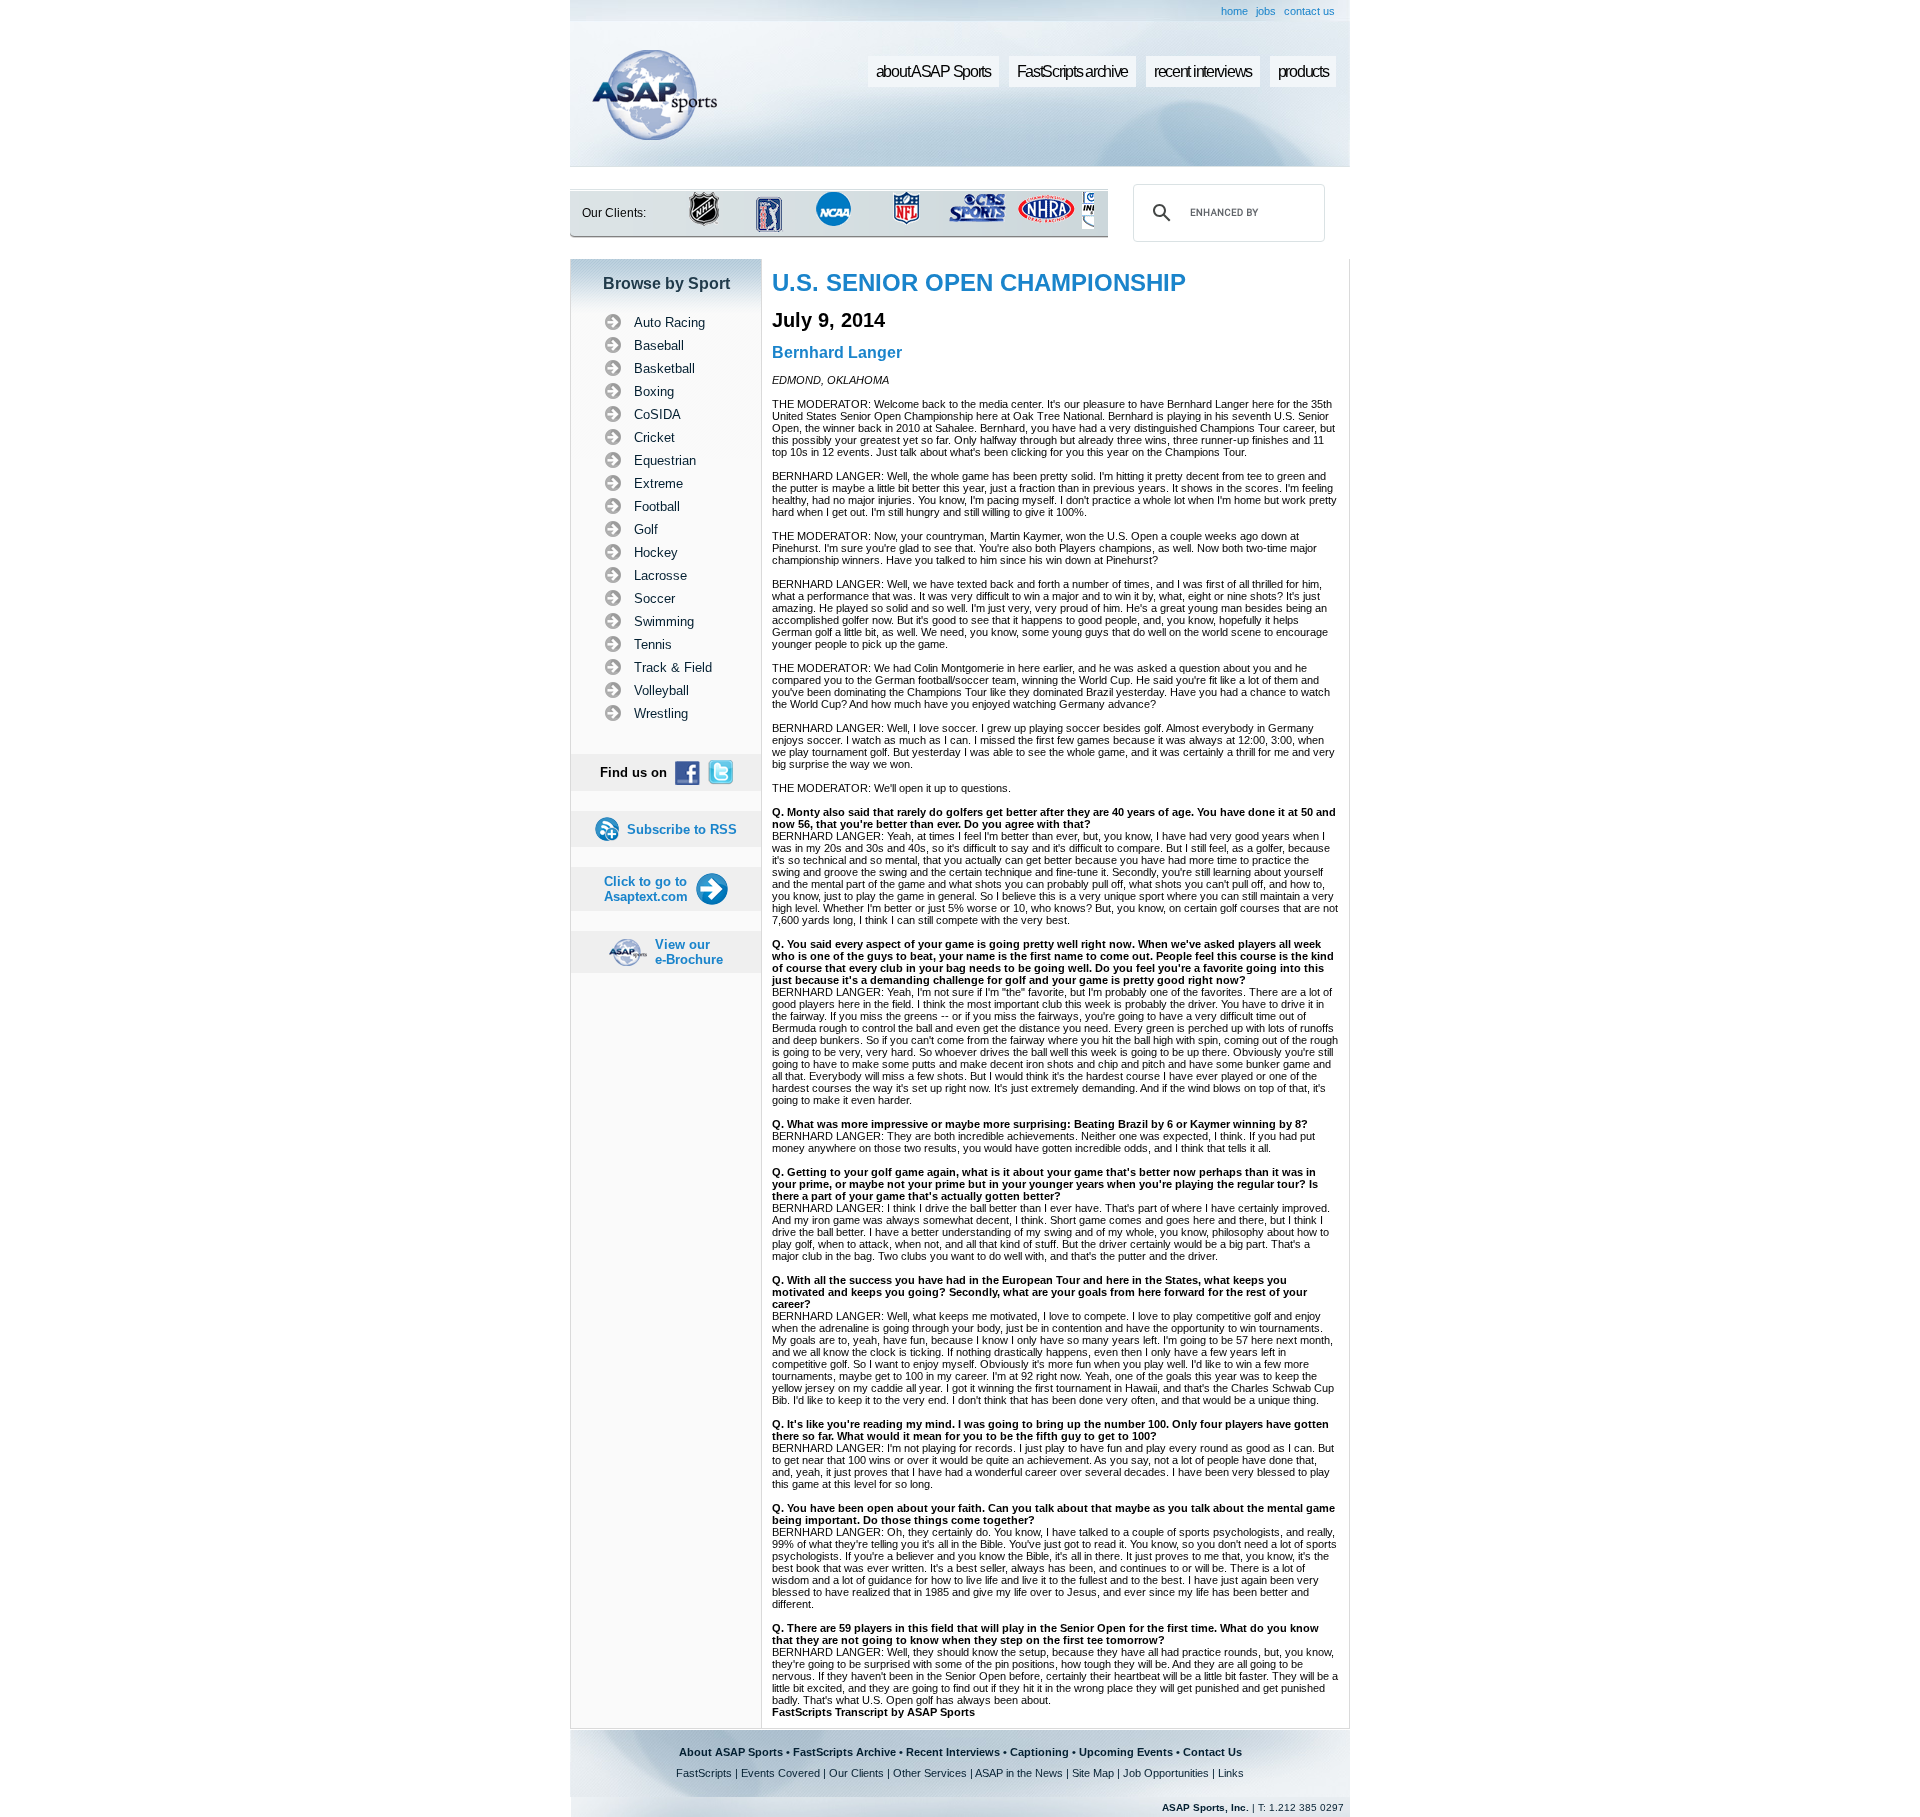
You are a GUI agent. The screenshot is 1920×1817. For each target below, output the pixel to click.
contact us (1309, 11)
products (1303, 71)
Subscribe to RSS (682, 829)
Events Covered (780, 1773)
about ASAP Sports (933, 71)
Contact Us (1212, 1752)
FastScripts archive (1073, 71)
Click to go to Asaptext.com (646, 889)
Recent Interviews (953, 1752)
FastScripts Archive (844, 1752)
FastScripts (704, 1773)
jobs (1266, 11)
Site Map (1093, 1773)
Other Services (930, 1773)
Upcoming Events (1126, 1752)
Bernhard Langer (837, 352)
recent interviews (1203, 71)
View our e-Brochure (689, 952)
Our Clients (856, 1773)
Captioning (1039, 1752)
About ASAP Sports (731, 1752)
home (1234, 11)
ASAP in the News (1019, 1773)
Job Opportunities (1166, 1773)
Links (1231, 1773)
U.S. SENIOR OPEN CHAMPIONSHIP (979, 282)
